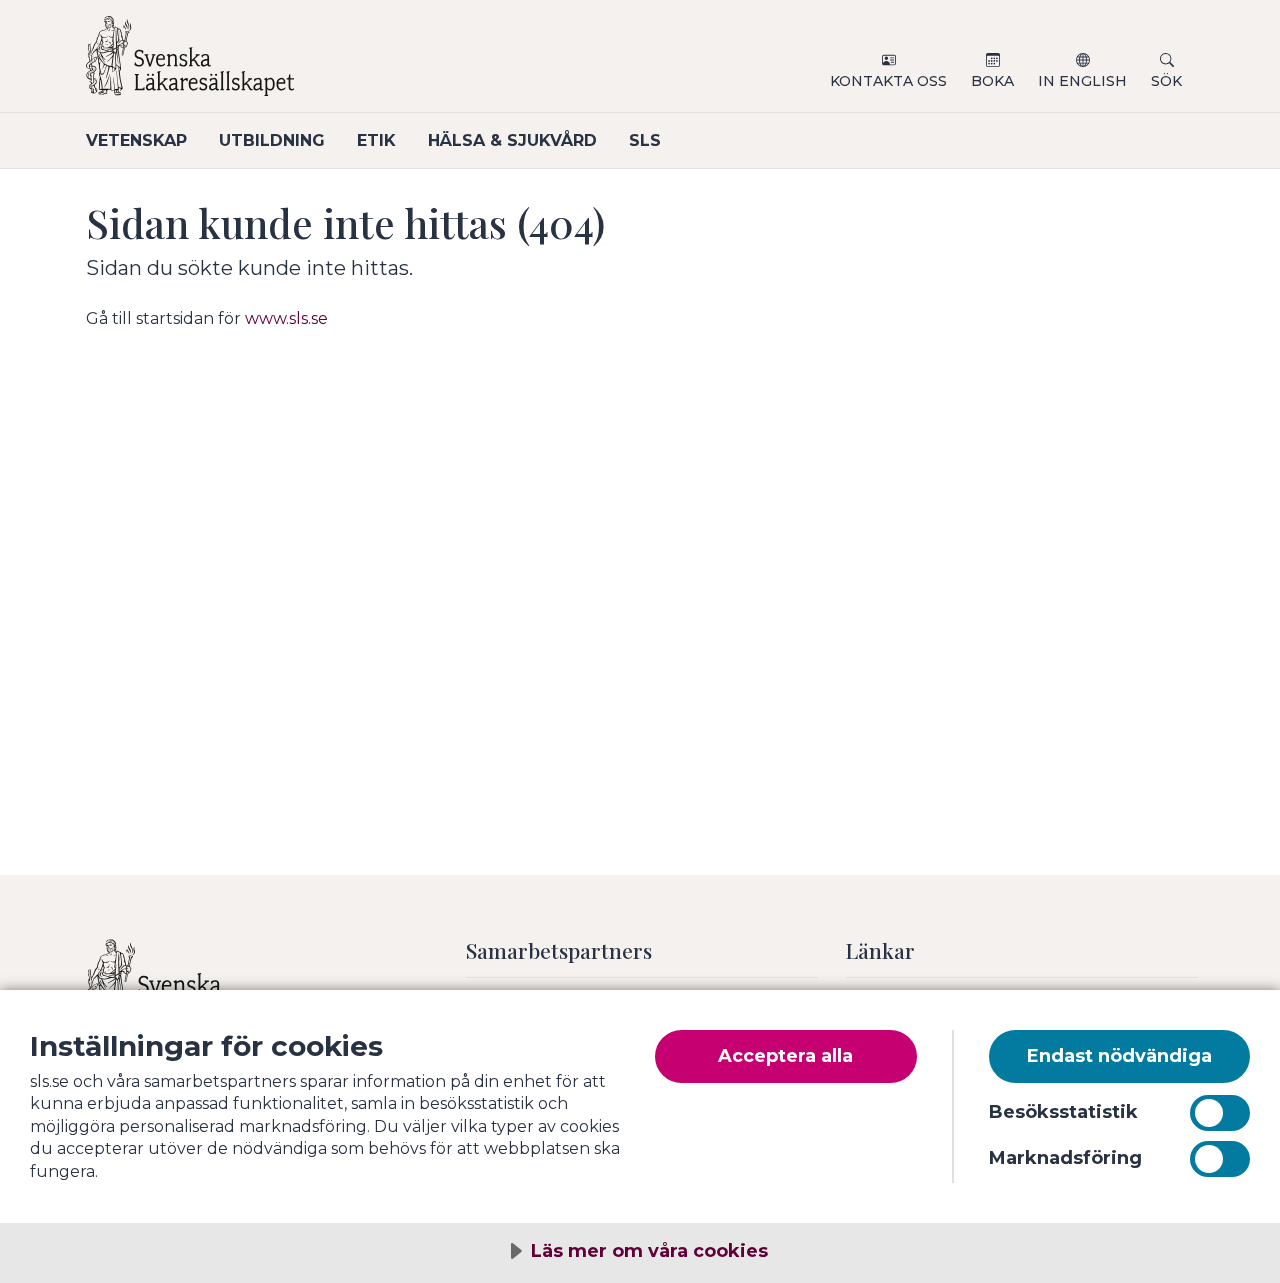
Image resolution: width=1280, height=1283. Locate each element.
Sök (1166, 81)
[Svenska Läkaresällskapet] (326, 64)
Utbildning (272, 140)
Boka (992, 81)
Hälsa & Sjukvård (512, 140)
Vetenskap (136, 140)
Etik (376, 140)
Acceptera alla (785, 1056)
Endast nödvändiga (1119, 1056)
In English (1082, 81)
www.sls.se (286, 318)
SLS (645, 140)
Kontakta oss (888, 81)
